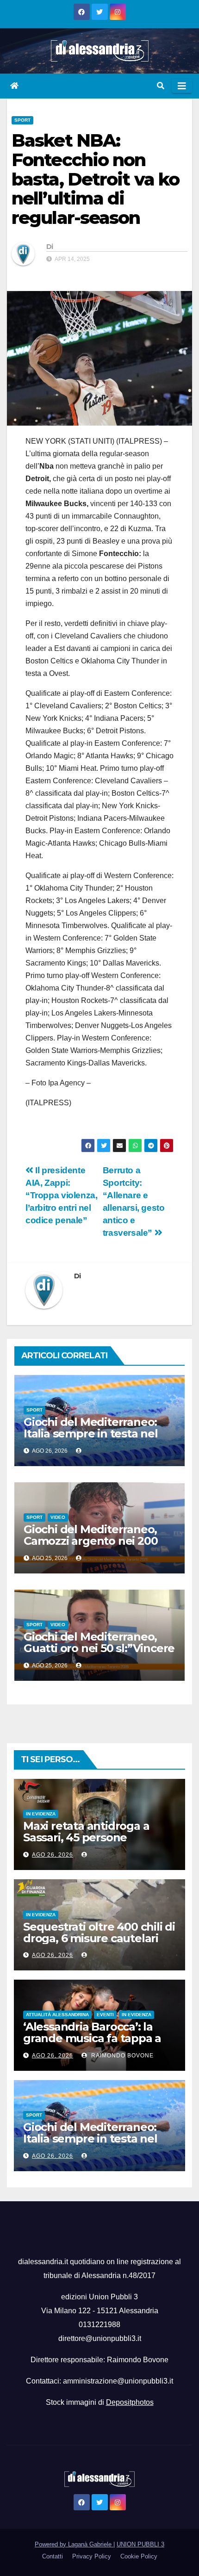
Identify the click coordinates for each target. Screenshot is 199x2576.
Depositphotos (130, 2402)
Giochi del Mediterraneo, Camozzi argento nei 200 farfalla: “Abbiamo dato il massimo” (91, 1547)
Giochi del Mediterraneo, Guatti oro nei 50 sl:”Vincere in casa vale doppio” (99, 1648)
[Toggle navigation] (182, 86)
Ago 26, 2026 (53, 1855)
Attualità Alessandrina (57, 2015)
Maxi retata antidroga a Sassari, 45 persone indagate (86, 1837)
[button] (161, 86)
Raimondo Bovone (121, 2056)
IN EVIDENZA (41, 1814)
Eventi (105, 2015)
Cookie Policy (139, 2556)
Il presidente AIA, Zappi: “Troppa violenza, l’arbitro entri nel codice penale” (61, 1195)
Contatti (53, 2556)
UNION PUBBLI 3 (140, 2544)
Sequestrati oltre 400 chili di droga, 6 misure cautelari (99, 1932)
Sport (22, 120)
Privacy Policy (92, 2556)
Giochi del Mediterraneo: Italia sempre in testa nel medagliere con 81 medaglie (91, 1439)
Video (58, 1517)
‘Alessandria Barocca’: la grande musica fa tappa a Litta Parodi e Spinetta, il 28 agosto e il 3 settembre (97, 2044)
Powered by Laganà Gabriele (74, 2544)
